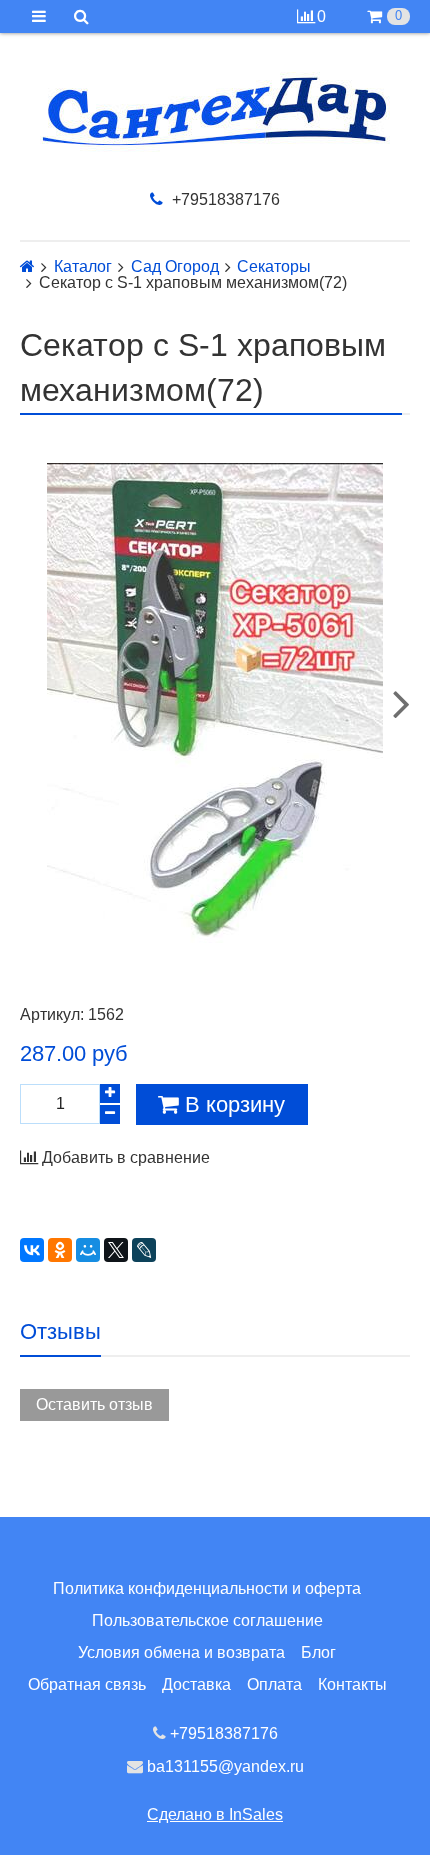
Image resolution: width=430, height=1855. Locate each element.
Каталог (83, 267)
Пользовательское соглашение (207, 1620)
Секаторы (274, 267)
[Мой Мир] (88, 1250)
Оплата (274, 1684)
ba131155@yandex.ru (223, 1766)
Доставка (196, 1684)
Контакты (352, 1684)
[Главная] (27, 266)
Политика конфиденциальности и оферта (207, 1588)
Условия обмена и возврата (181, 1652)
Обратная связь (87, 1684)
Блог (318, 1652)
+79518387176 (224, 199)
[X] (116, 1250)
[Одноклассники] (60, 1250)
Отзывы (60, 1331)
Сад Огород (175, 267)
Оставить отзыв (94, 1404)
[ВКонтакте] (32, 1250)
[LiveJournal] (144, 1250)
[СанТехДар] (215, 111)
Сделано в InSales (215, 1814)
